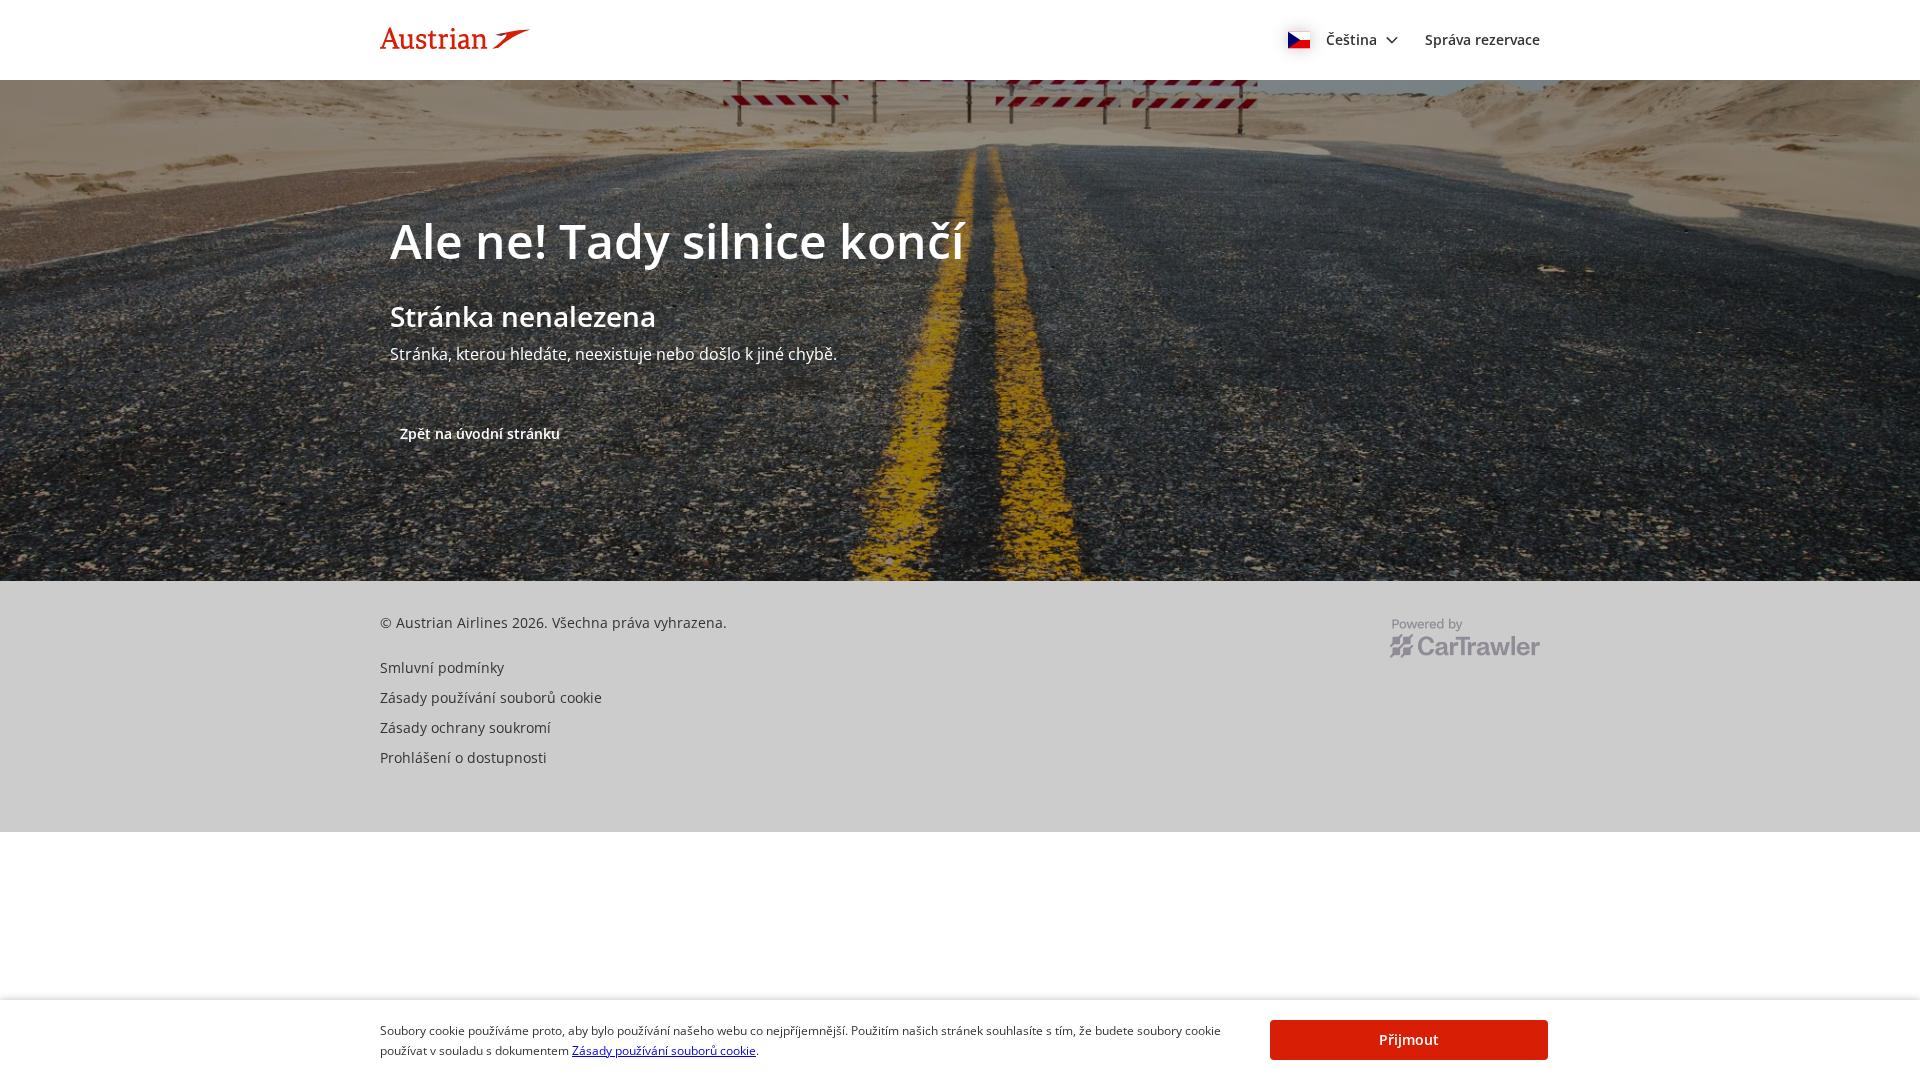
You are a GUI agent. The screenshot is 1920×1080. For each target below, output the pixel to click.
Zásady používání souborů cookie (664, 1050)
